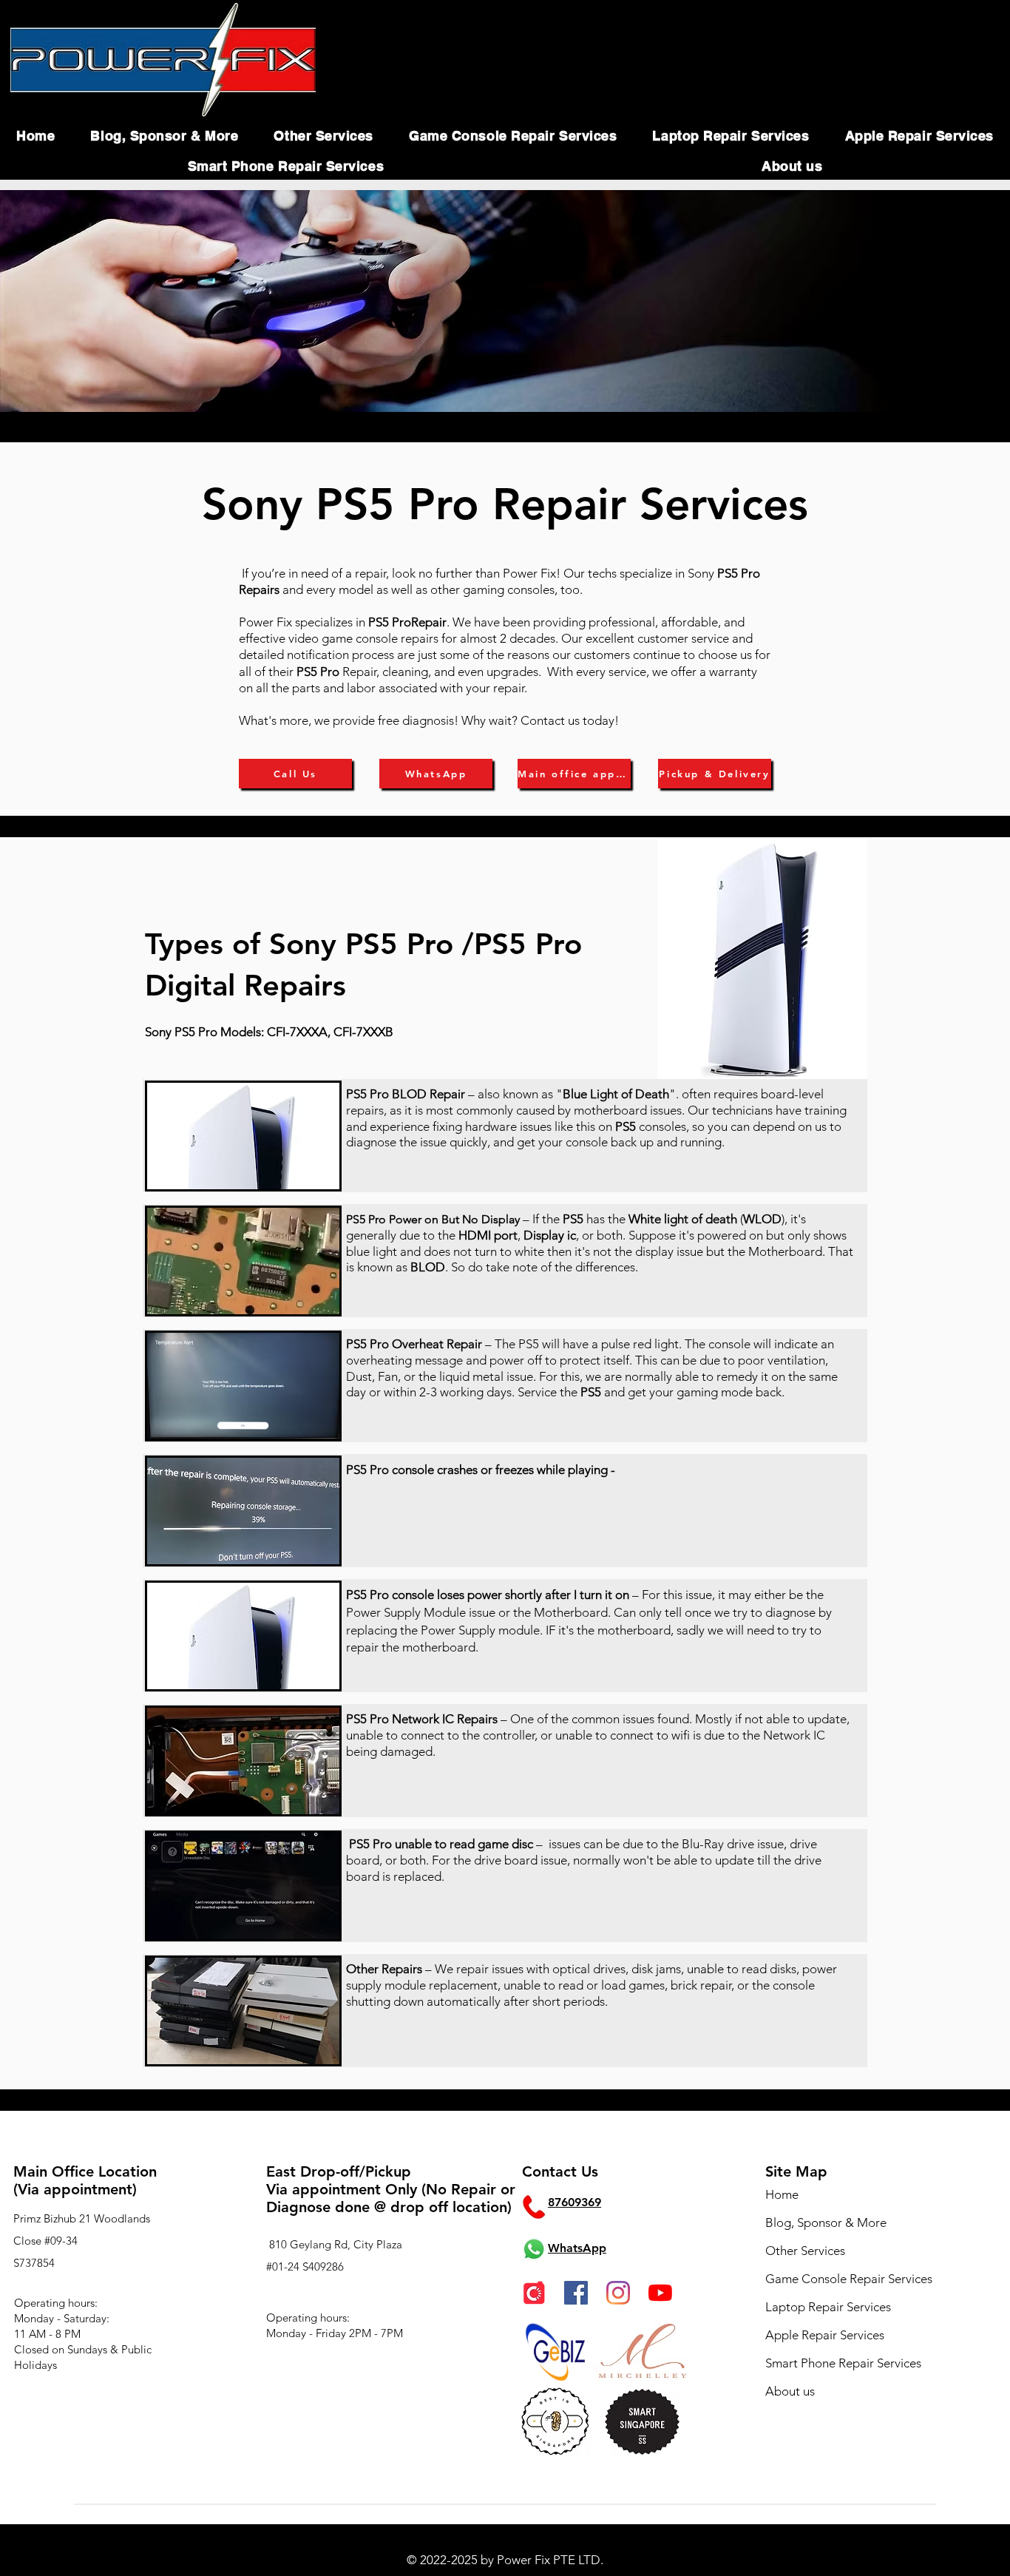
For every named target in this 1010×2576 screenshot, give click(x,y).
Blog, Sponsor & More (826, 2222)
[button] (164, 136)
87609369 (575, 2202)
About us (790, 2391)
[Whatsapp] (534, 2249)
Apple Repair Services (825, 2335)
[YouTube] (660, 2293)
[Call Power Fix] (534, 2207)
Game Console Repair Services (849, 2279)
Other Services (805, 2251)
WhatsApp (577, 2248)
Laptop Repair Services (828, 2307)
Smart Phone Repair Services (843, 2363)
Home (782, 2194)
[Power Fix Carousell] (534, 2293)
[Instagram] (618, 2293)
